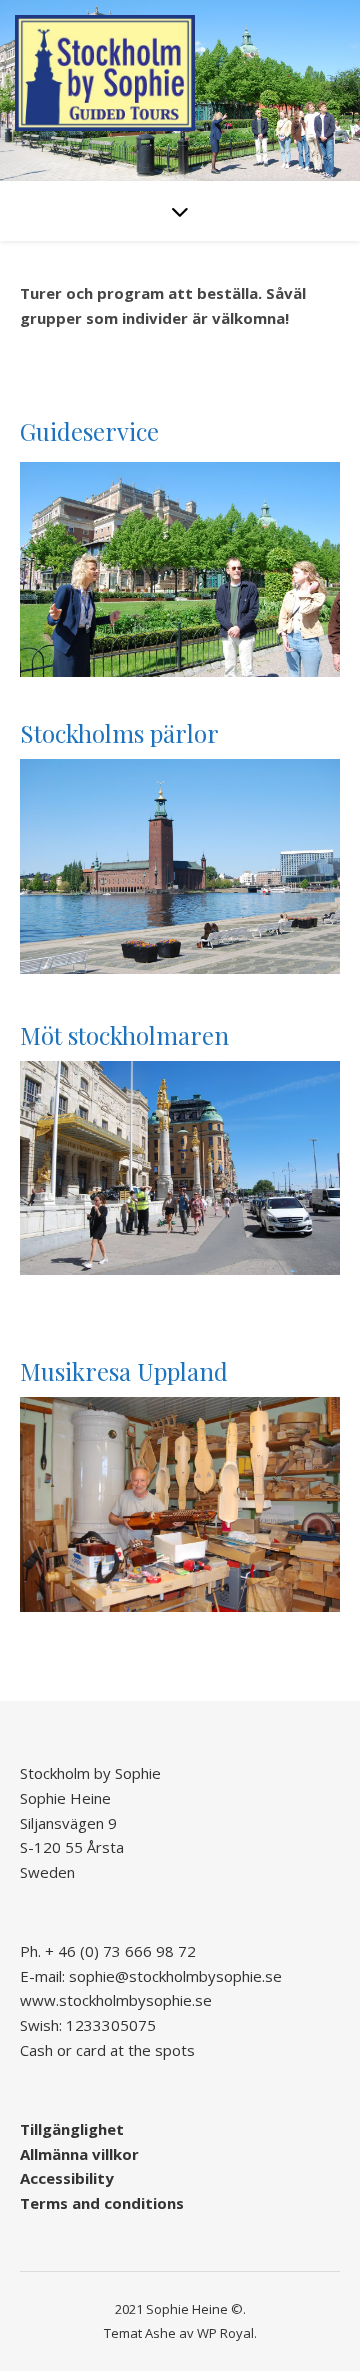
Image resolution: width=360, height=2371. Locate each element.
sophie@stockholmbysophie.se (175, 1976)
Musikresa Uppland (124, 1371)
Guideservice (89, 431)
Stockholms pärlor (119, 733)
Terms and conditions (102, 2203)
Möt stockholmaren (124, 1035)
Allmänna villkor (79, 2154)
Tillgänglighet (72, 2129)
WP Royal (225, 2333)
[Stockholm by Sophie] (105, 73)
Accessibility (67, 2178)
